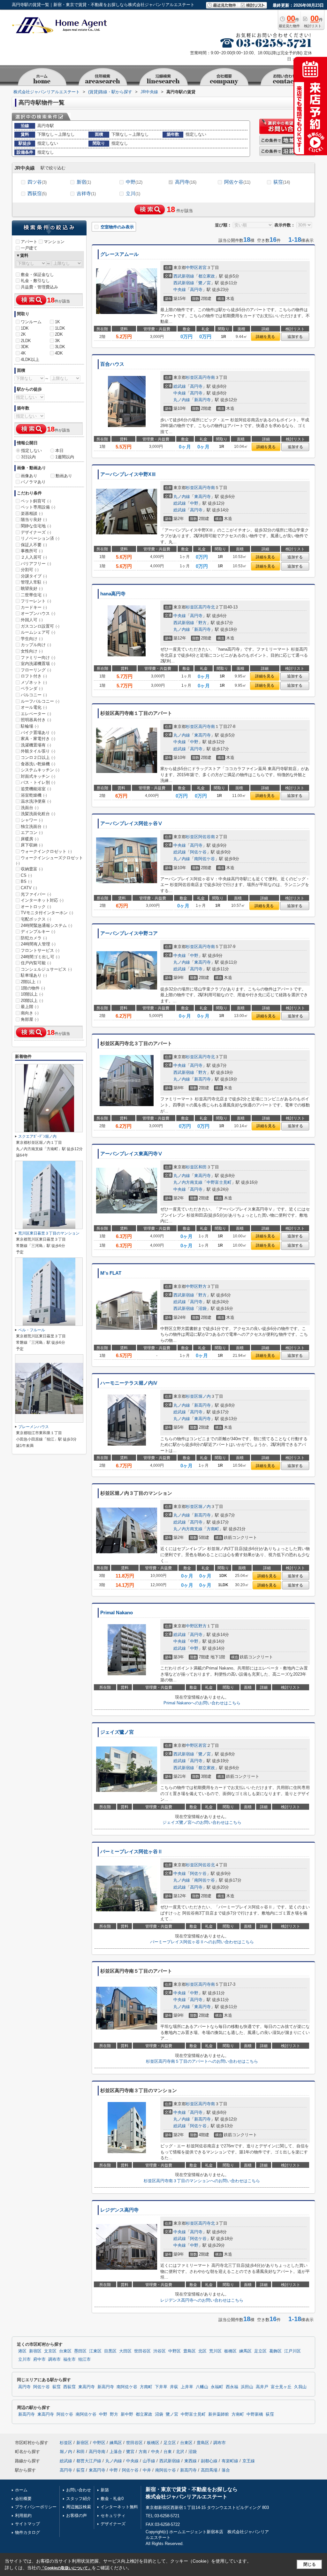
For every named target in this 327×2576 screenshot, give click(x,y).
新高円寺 (202, 400)
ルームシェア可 (38, 632)
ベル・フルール (32, 1330)
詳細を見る (265, 337)
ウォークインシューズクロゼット (49, 860)
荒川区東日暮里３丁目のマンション (49, 1233)
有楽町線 (230, 2461)
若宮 (202, 268)
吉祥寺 (86, 193)
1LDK (60, 328)
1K (57, 322)
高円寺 (186, 182)
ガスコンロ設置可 (40, 626)
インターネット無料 (119, 2507)
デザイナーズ (36, 532)
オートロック (36, 907)
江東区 (95, 2351)
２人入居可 (34, 557)
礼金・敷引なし (35, 281)
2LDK (26, 341)
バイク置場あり (38, 733)
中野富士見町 (219, 1182)
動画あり (64, 476)
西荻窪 (37, 193)
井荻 (174, 2387)
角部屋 (30, 1019)
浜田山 (247, 2387)
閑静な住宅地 (36, 526)
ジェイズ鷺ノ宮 (117, 1732)
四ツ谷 (37, 182)
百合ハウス (112, 364)
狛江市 (84, 2359)
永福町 (217, 2387)
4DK (59, 353)
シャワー (32, 820)
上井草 (187, 2387)
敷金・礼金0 (112, 2499)
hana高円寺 (113, 594)
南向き (30, 1013)
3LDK (60, 347)
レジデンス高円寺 (119, 2210)
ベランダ (32, 688)
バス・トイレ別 (38, 782)
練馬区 (245, 2351)
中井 (147, 2470)
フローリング (36, 670)
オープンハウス (38, 613)
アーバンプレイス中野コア (129, 933)
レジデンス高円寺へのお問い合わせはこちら (202, 2300)
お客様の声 (76, 2515)
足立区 (260, 2351)
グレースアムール (119, 254)
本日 (59, 451)
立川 (133, 193)
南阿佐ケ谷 (205, 859)
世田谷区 (142, 2351)
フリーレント (36, 601)
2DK (59, 334)
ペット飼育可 (36, 501)
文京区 (50, 2351)
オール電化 (34, 707)
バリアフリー (36, 564)
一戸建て (29, 248)
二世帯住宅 (34, 595)
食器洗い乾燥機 (38, 764)
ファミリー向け (38, 657)
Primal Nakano (117, 1613)
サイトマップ (27, 2524)
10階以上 (32, 994)
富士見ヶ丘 (281, 2387)
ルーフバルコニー (40, 701)
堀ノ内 (205, 1396)
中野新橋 (255, 2414)
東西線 (190, 2461)
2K (23, 334)
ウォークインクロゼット (46, 851)
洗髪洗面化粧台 (38, 814)
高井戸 (262, 2387)
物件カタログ (27, 2532)
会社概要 (23, 2499)
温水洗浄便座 (36, 801)
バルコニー (34, 695)
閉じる (310, 2564)
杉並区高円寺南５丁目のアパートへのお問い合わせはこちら (202, 2061)
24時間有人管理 (38, 944)
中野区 (192, 268)
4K (23, 353)
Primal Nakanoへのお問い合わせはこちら (202, 1703)
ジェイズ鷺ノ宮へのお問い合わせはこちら (202, 1822)
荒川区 (215, 2351)
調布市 (54, 2359)
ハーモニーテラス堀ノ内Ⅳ (129, 1383)
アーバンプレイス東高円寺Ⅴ (131, 1154)
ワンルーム (31, 322)
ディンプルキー (38, 932)
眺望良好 (32, 589)
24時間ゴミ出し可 (40, 957)
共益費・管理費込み (39, 287)
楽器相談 (32, 513)
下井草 (161, 2387)
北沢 (180, 2452)
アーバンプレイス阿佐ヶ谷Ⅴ (131, 823)
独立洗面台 (34, 826)
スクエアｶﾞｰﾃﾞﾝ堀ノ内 (37, 1136)
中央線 (180, 290)
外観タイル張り (38, 751)
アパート (29, 242)
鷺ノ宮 (205, 283)
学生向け (32, 639)
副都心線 (209, 2461)
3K (57, 341)
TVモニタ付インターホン (47, 913)
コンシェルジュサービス (46, 969)
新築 (105, 2490)
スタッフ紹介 (79, 2499)
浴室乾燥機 (34, 795)
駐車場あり (34, 975)
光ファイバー (36, 894)
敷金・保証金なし (37, 275)
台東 (168, 2452)
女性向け (32, 651)
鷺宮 (130, 2452)
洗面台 (30, 808)
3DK (25, 347)
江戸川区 (293, 2351)
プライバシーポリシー (36, 2507)
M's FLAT (111, 1273)
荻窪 (282, 182)
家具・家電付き (38, 739)
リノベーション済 (40, 538)
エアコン (32, 833)
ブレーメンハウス (34, 1427)
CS (26, 875)
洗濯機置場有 (36, 745)
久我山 (300, 2387)
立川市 (24, 2359)
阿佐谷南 (207, 837)
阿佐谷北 (207, 1865)
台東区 (65, 2351)
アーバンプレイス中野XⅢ (128, 474)
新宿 (84, 182)
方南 (143, 2452)
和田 (202, 1167)
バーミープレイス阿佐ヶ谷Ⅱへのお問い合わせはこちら (202, 1942)
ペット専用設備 (38, 507)
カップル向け (36, 645)
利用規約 (23, 2515)
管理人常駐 (34, 582)
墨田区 (80, 2351)
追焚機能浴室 (36, 789)
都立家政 (207, 276)
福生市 (69, 2359)
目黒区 (110, 2351)
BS (26, 881)
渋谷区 (160, 2351)
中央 (155, 2452)
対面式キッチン (38, 776)
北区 (202, 2351)
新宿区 (35, 2351)
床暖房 (30, 839)
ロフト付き (34, 676)
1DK (25, 328)
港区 (22, 2351)
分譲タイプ (34, 576)
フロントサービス (40, 950)
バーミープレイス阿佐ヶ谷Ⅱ (131, 1852)
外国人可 (32, 620)
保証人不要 (34, 545)
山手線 (149, 2461)
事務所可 (32, 551)
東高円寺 (202, 497)
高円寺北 (207, 607)
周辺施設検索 (79, 2507)
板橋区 (230, 2351)
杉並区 (192, 377)
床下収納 (32, 845)
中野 (134, 182)
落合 (226, 2470)
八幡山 (202, 2387)
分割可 (30, 570)
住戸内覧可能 (36, 963)
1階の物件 (33, 988)
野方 (202, 623)
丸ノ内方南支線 (188, 1182)
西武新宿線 (184, 276)
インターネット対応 (42, 900)
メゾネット (34, 682)
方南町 (213, 1529)
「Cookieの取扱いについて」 (66, 2568)
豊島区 (190, 2351)
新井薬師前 (219, 2414)
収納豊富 (32, 869)
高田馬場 (209, 2470)
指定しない (31, 451)
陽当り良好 (34, 520)
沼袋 (202, 1308)
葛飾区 (275, 2351)
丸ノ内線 (182, 400)
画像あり (29, 476)
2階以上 (31, 982)
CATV (29, 888)
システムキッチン (40, 770)
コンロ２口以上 (38, 757)
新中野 (127, 2414)
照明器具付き (36, 720)
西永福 (232, 2387)
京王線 (249, 2461)
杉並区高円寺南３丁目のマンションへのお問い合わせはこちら (202, 2181)
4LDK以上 (30, 359)
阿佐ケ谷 (237, 182)
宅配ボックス (36, 919)
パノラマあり (33, 482)
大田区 (125, 2351)
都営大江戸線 (89, 2461)
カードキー (34, 607)
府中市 (39, 2359)
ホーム (21, 2490)
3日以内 (28, 457)
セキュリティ (113, 2515)
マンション (54, 242)
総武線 (180, 386)
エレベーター (36, 714)
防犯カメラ (34, 938)
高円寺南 (207, 377)
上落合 (116, 2452)
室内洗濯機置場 (38, 664)
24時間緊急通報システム (46, 925)
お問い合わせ (79, 2490)
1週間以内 (65, 457)
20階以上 (32, 1001)
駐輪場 (30, 726)
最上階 (30, 1007)
